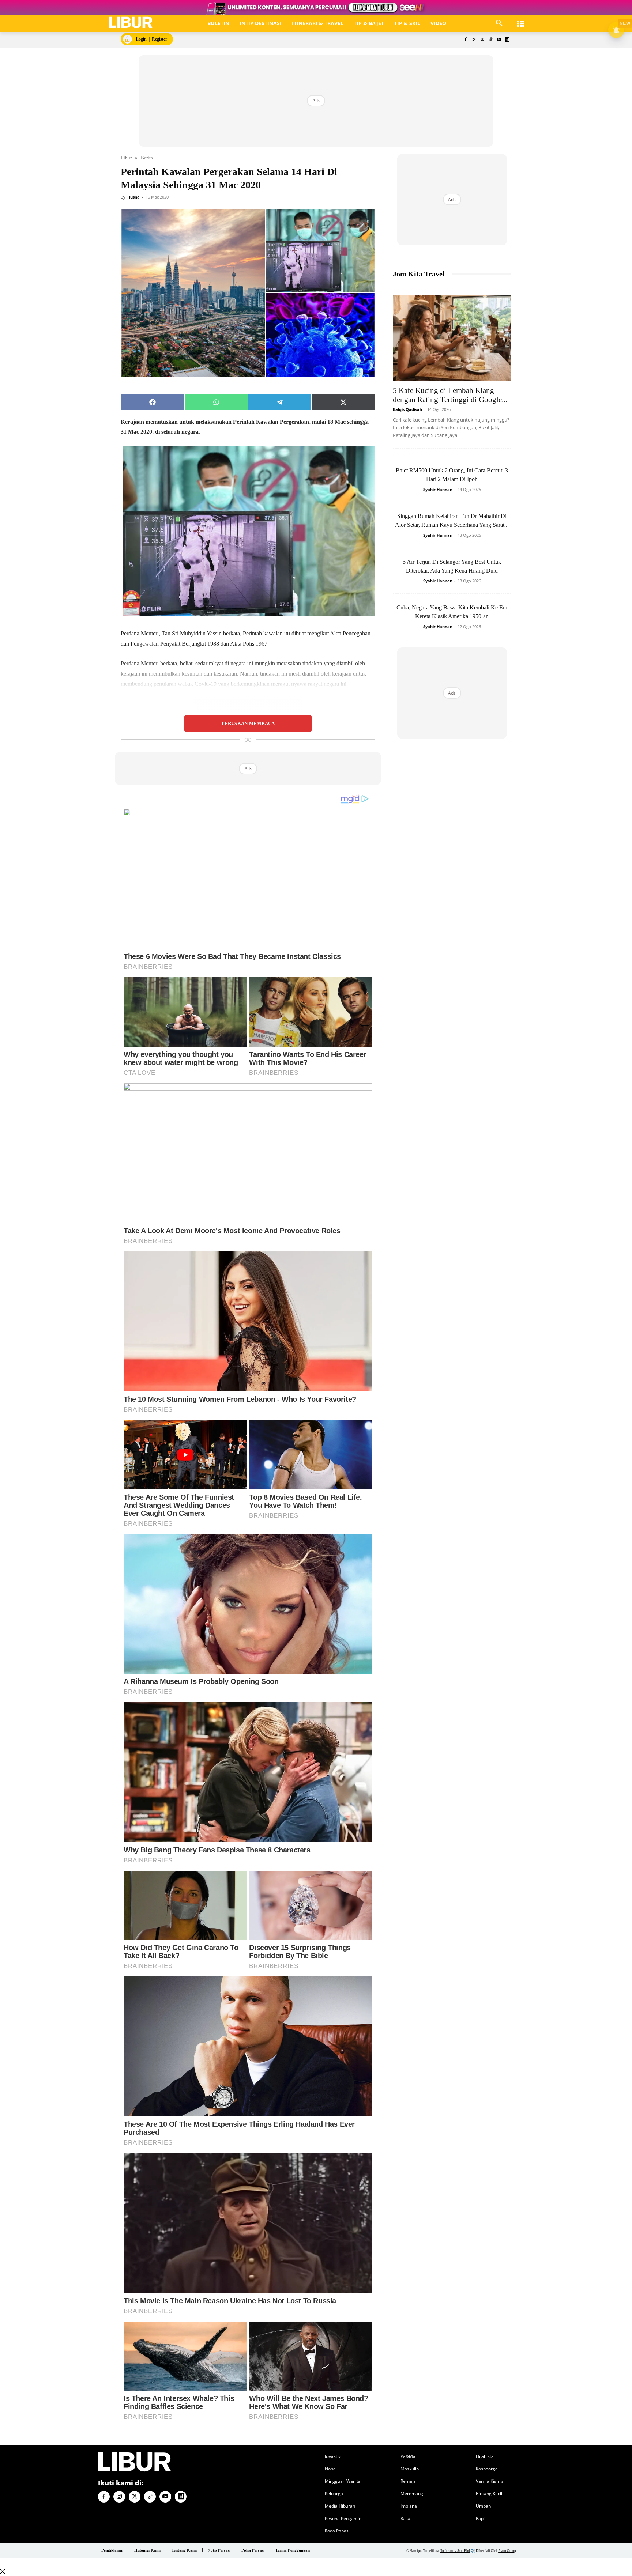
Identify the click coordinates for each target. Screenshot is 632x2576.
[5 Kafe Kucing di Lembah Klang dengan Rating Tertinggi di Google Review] (452, 338)
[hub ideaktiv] (521, 20)
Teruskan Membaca (248, 724)
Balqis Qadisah (407, 409)
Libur (126, 158)
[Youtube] (499, 40)
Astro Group (507, 2551)
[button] (499, 23)
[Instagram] (474, 40)
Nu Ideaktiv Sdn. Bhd (455, 2551)
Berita (147, 158)
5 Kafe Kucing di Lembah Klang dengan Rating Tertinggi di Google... (450, 395)
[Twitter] (482, 40)
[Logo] (131, 22)
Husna (133, 197)
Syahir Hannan (438, 489)
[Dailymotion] (507, 40)
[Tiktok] (491, 40)
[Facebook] (465, 40)
